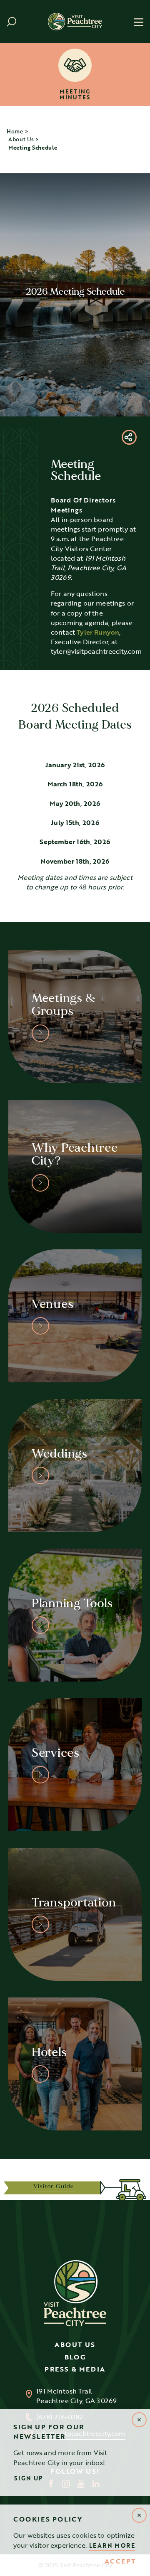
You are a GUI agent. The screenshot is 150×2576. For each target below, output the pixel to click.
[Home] (75, 21)
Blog (75, 2357)
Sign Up (29, 2478)
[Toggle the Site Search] (11, 22)
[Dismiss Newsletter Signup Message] (139, 2420)
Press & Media (75, 2369)
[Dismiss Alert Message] (139, 2515)
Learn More (112, 2545)
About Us (75, 2345)
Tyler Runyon (98, 632)
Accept (120, 2561)
